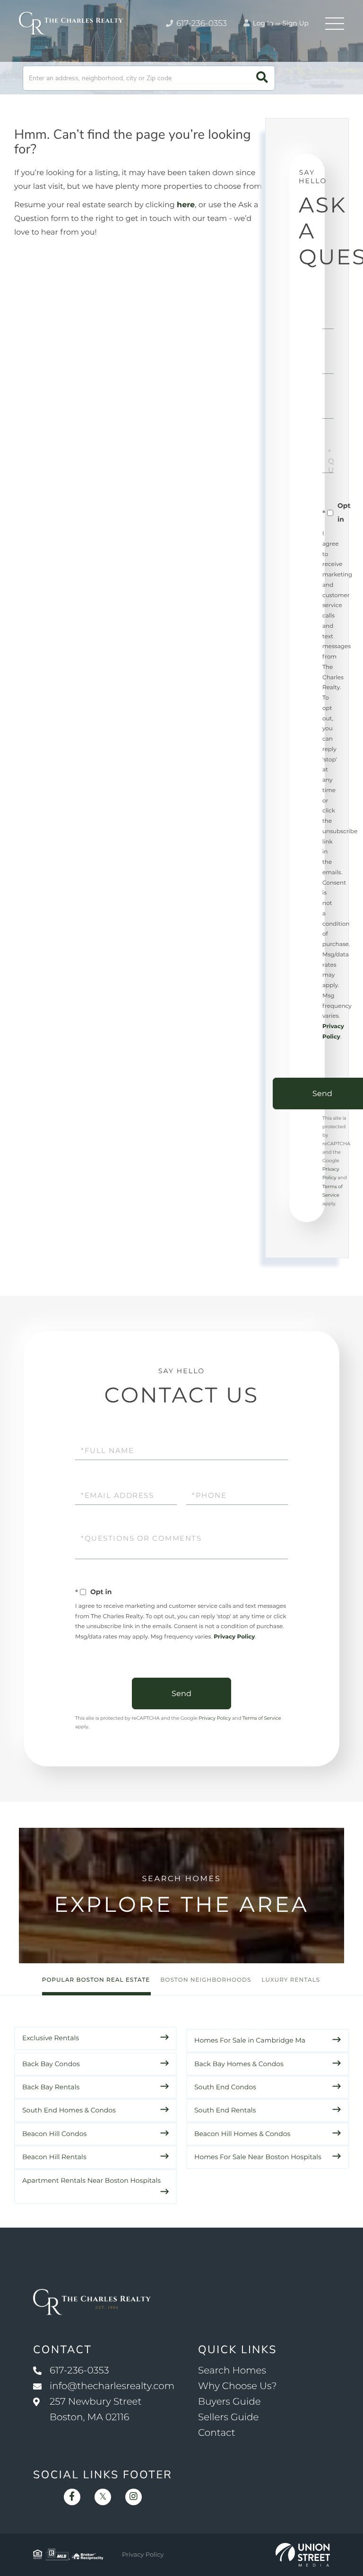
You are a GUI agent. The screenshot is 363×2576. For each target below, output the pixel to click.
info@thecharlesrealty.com (112, 2386)
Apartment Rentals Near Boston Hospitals (91, 2180)
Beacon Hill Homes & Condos (242, 2134)
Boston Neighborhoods (206, 1980)
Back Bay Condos (51, 2064)
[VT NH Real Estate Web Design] (303, 2555)
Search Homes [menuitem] (232, 2371)
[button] (262, 78)
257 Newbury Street (96, 2410)
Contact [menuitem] (217, 2433)
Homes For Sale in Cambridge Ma (250, 2040)
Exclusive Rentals (51, 2038)
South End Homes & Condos (69, 2110)
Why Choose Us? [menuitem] (237, 2386)
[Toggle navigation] (335, 24)
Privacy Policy (234, 1637)
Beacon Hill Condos (54, 2134)
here (186, 205)
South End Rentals (225, 2110)
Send (181, 1693)
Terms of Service (262, 1718)
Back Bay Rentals (51, 2087)
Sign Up (295, 23)
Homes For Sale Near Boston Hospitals (258, 2157)
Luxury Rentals (291, 1980)
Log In (262, 23)
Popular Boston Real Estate (96, 1980)
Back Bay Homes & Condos (239, 2064)
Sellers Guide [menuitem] (229, 2417)
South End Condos (225, 2087)
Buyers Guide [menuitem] (229, 2402)
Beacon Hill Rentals (54, 2157)
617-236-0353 (201, 24)
